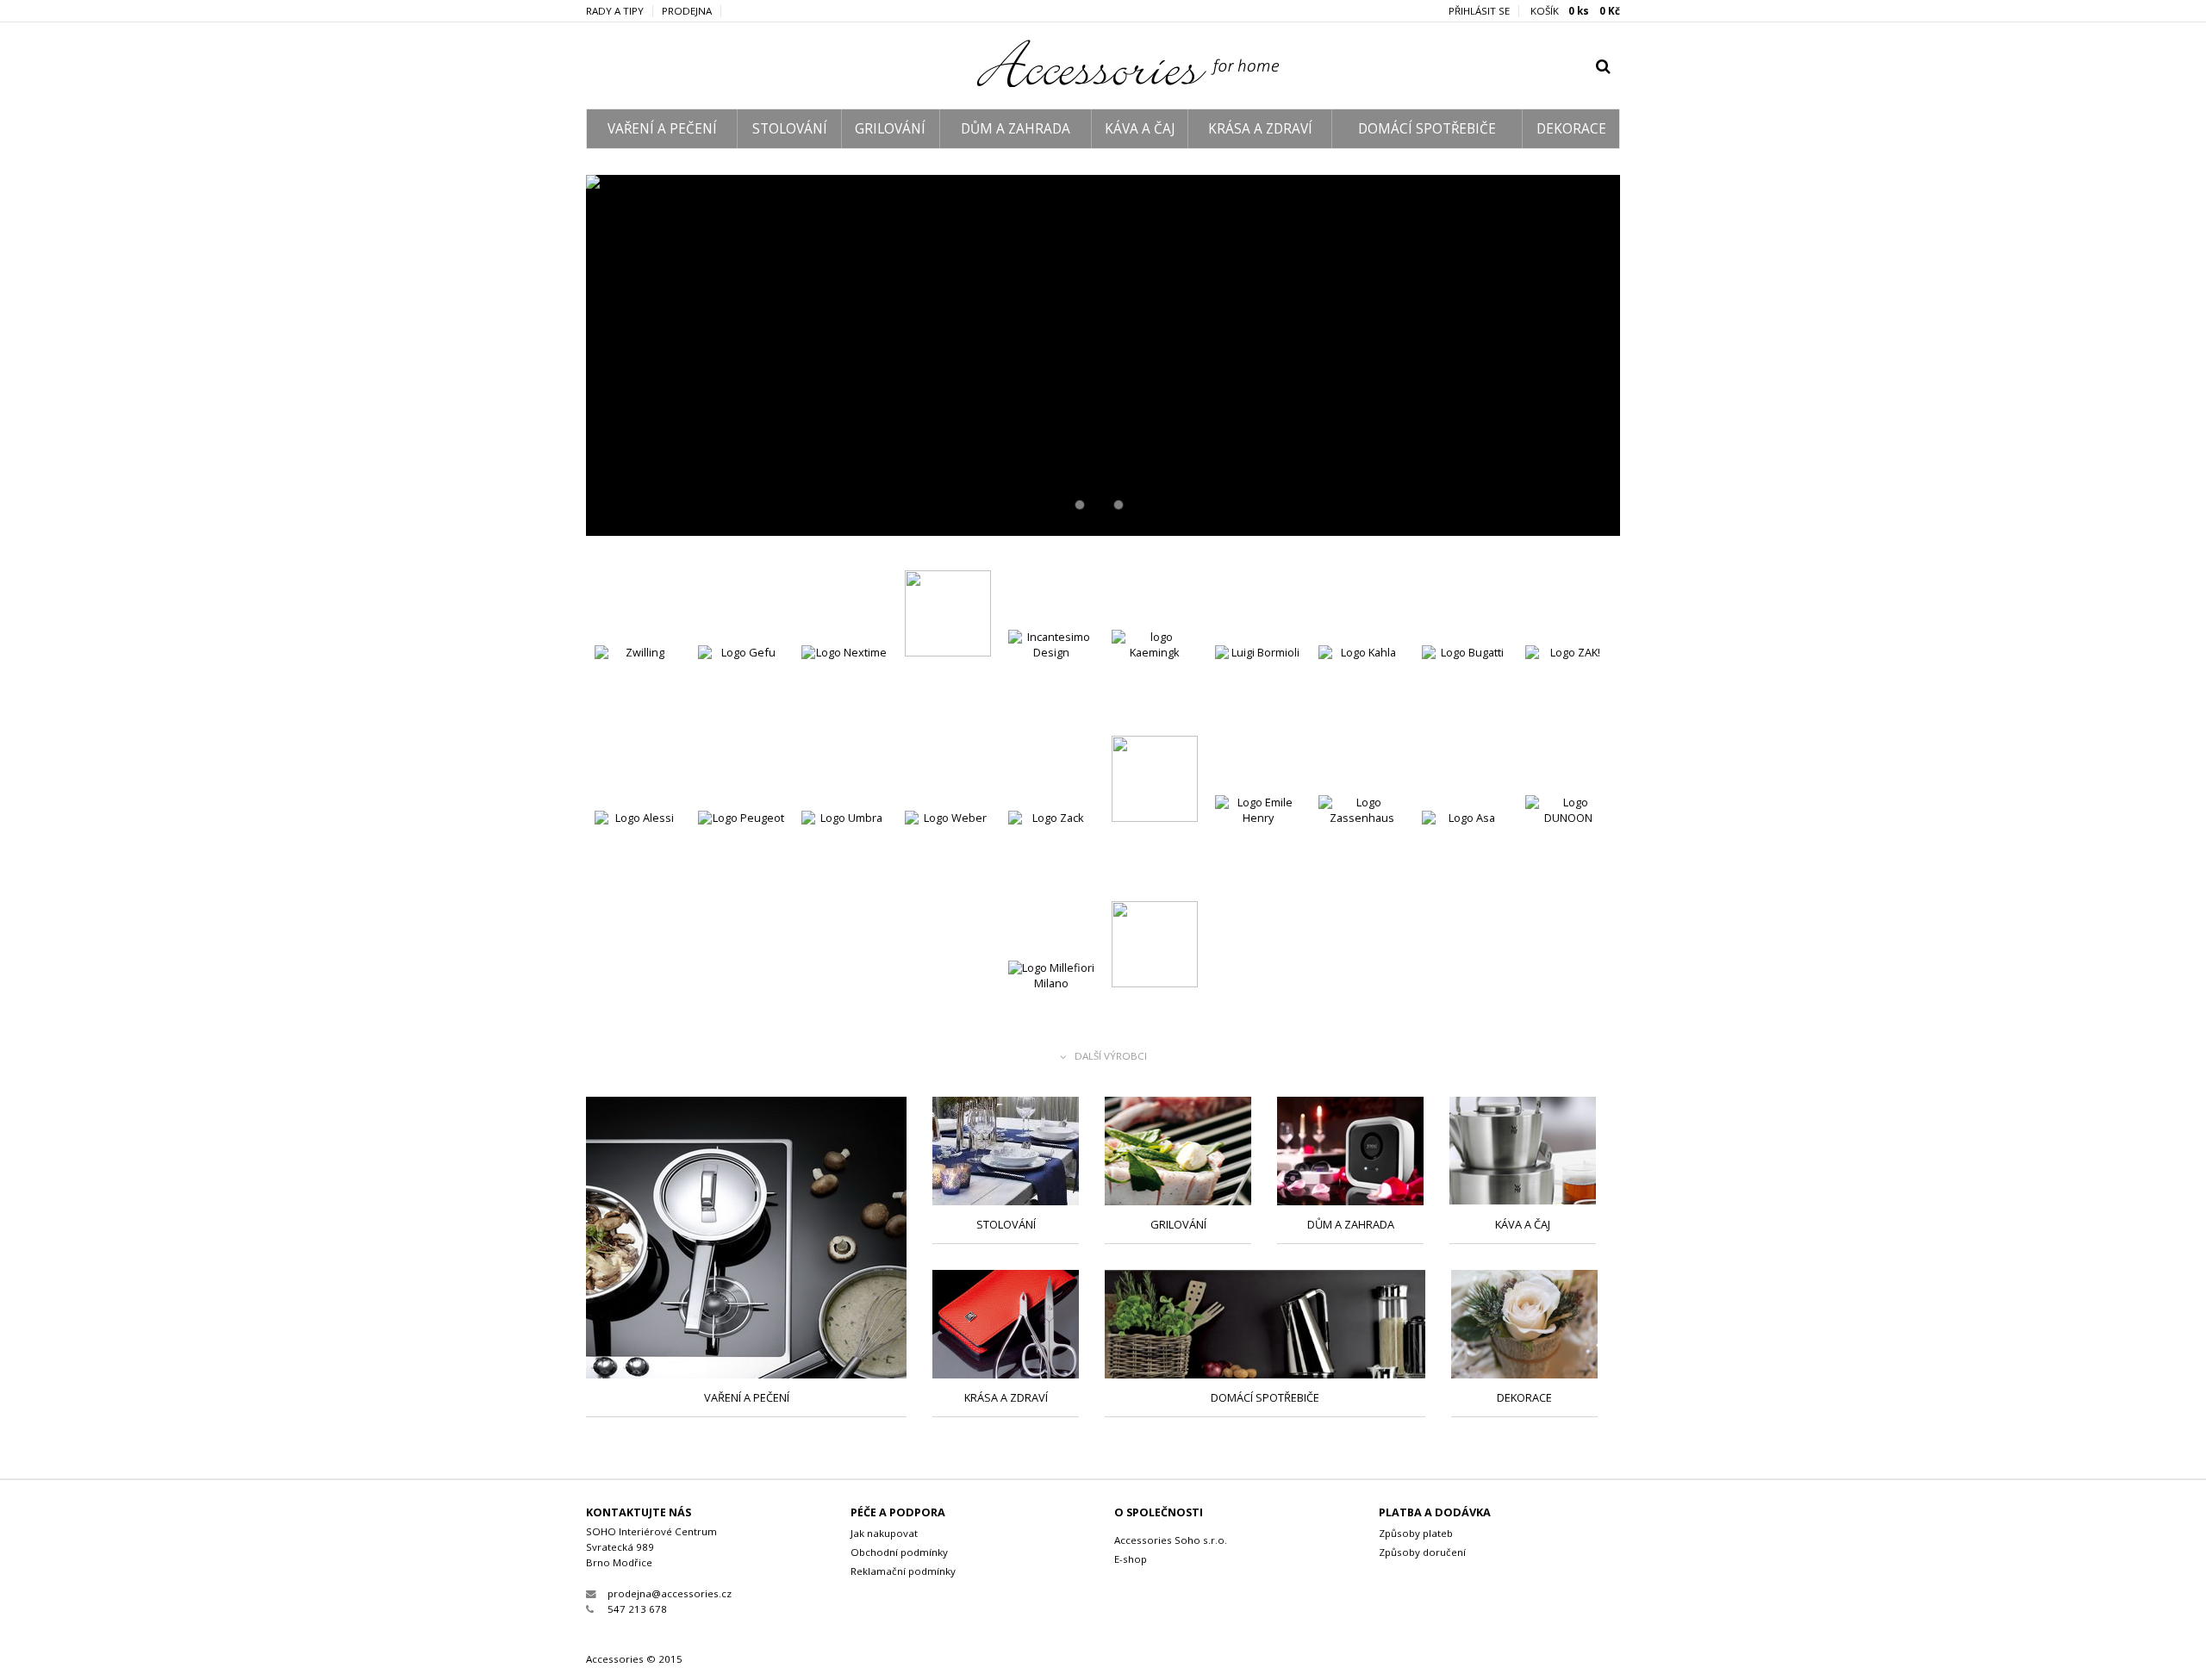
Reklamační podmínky (903, 1571)
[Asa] (1465, 856)
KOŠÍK (1575, 11)
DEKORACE (1571, 129)
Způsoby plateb (1416, 1533)
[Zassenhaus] (1362, 840)
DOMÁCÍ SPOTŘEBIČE (1427, 129)
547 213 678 (637, 1609)
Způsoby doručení (1422, 1552)
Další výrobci (1111, 1057)
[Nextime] (844, 691)
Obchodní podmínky (899, 1552)
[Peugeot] (741, 856)
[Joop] (1155, 781)
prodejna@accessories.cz (670, 1593)
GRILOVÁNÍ (890, 129)
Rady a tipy (615, 11)
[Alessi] (638, 856)
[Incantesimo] (1051, 675)
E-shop (1131, 1559)
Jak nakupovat (884, 1533)
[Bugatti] (1465, 691)
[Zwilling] (638, 691)
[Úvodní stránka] (1103, 83)
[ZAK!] (1568, 691)
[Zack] (1051, 856)
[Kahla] (1103, 355)
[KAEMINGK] (1155, 675)
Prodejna (687, 11)
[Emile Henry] (1258, 840)
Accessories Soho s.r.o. (1171, 1540)
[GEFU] (741, 691)
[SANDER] (1155, 946)
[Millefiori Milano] (1051, 1006)
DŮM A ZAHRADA (1016, 129)
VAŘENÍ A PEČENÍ (662, 129)
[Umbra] (844, 856)
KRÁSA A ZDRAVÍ (1260, 129)
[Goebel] (948, 616)
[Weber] (948, 856)
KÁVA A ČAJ (1140, 129)
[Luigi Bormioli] (1258, 691)
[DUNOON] (1568, 840)
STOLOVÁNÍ (790, 129)
